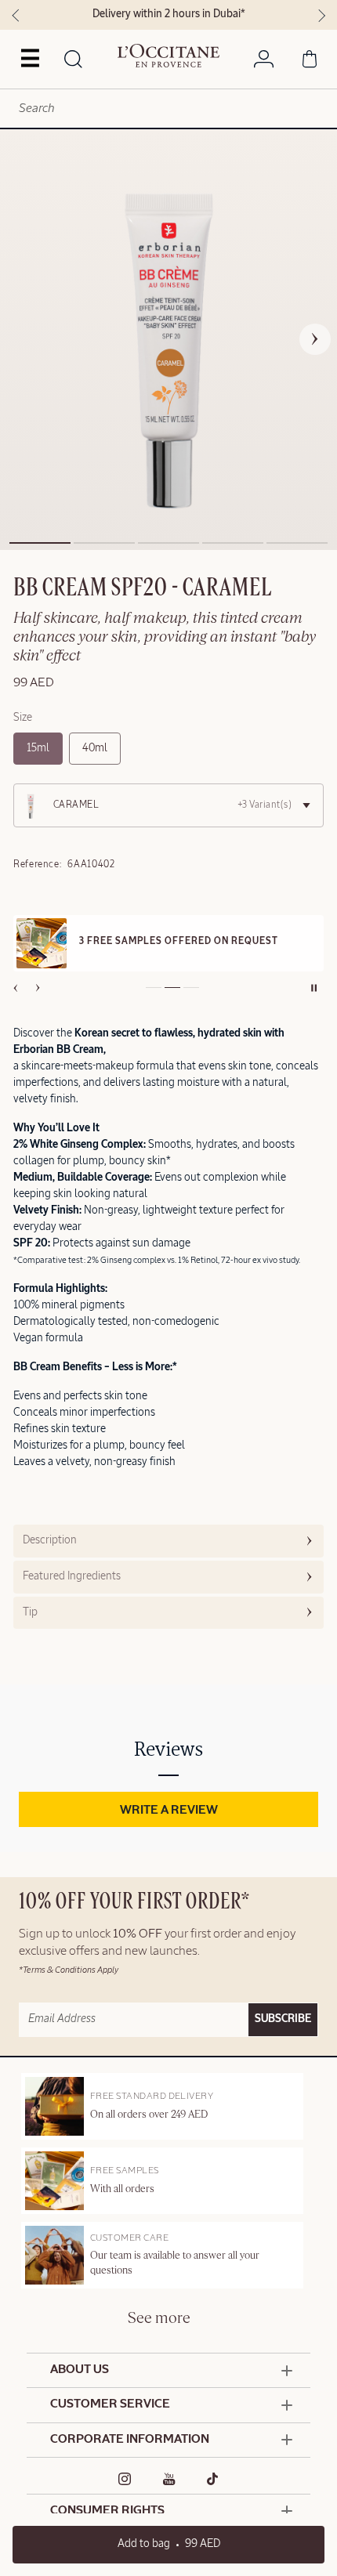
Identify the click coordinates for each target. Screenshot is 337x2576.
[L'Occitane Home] (168, 56)
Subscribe (283, 2019)
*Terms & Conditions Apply (69, 1970)
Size (23, 718)
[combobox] (168, 109)
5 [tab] (297, 543)
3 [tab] (168, 543)
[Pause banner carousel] (314, 988)
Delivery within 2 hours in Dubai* (169, 14)
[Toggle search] (73, 60)
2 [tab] (104, 543)
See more (159, 2319)
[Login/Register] (264, 62)
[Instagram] (125, 2479)
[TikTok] (213, 2479)
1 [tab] (40, 543)
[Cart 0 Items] (310, 62)
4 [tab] (233, 543)
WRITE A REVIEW (169, 1811)
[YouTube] (169, 2479)
